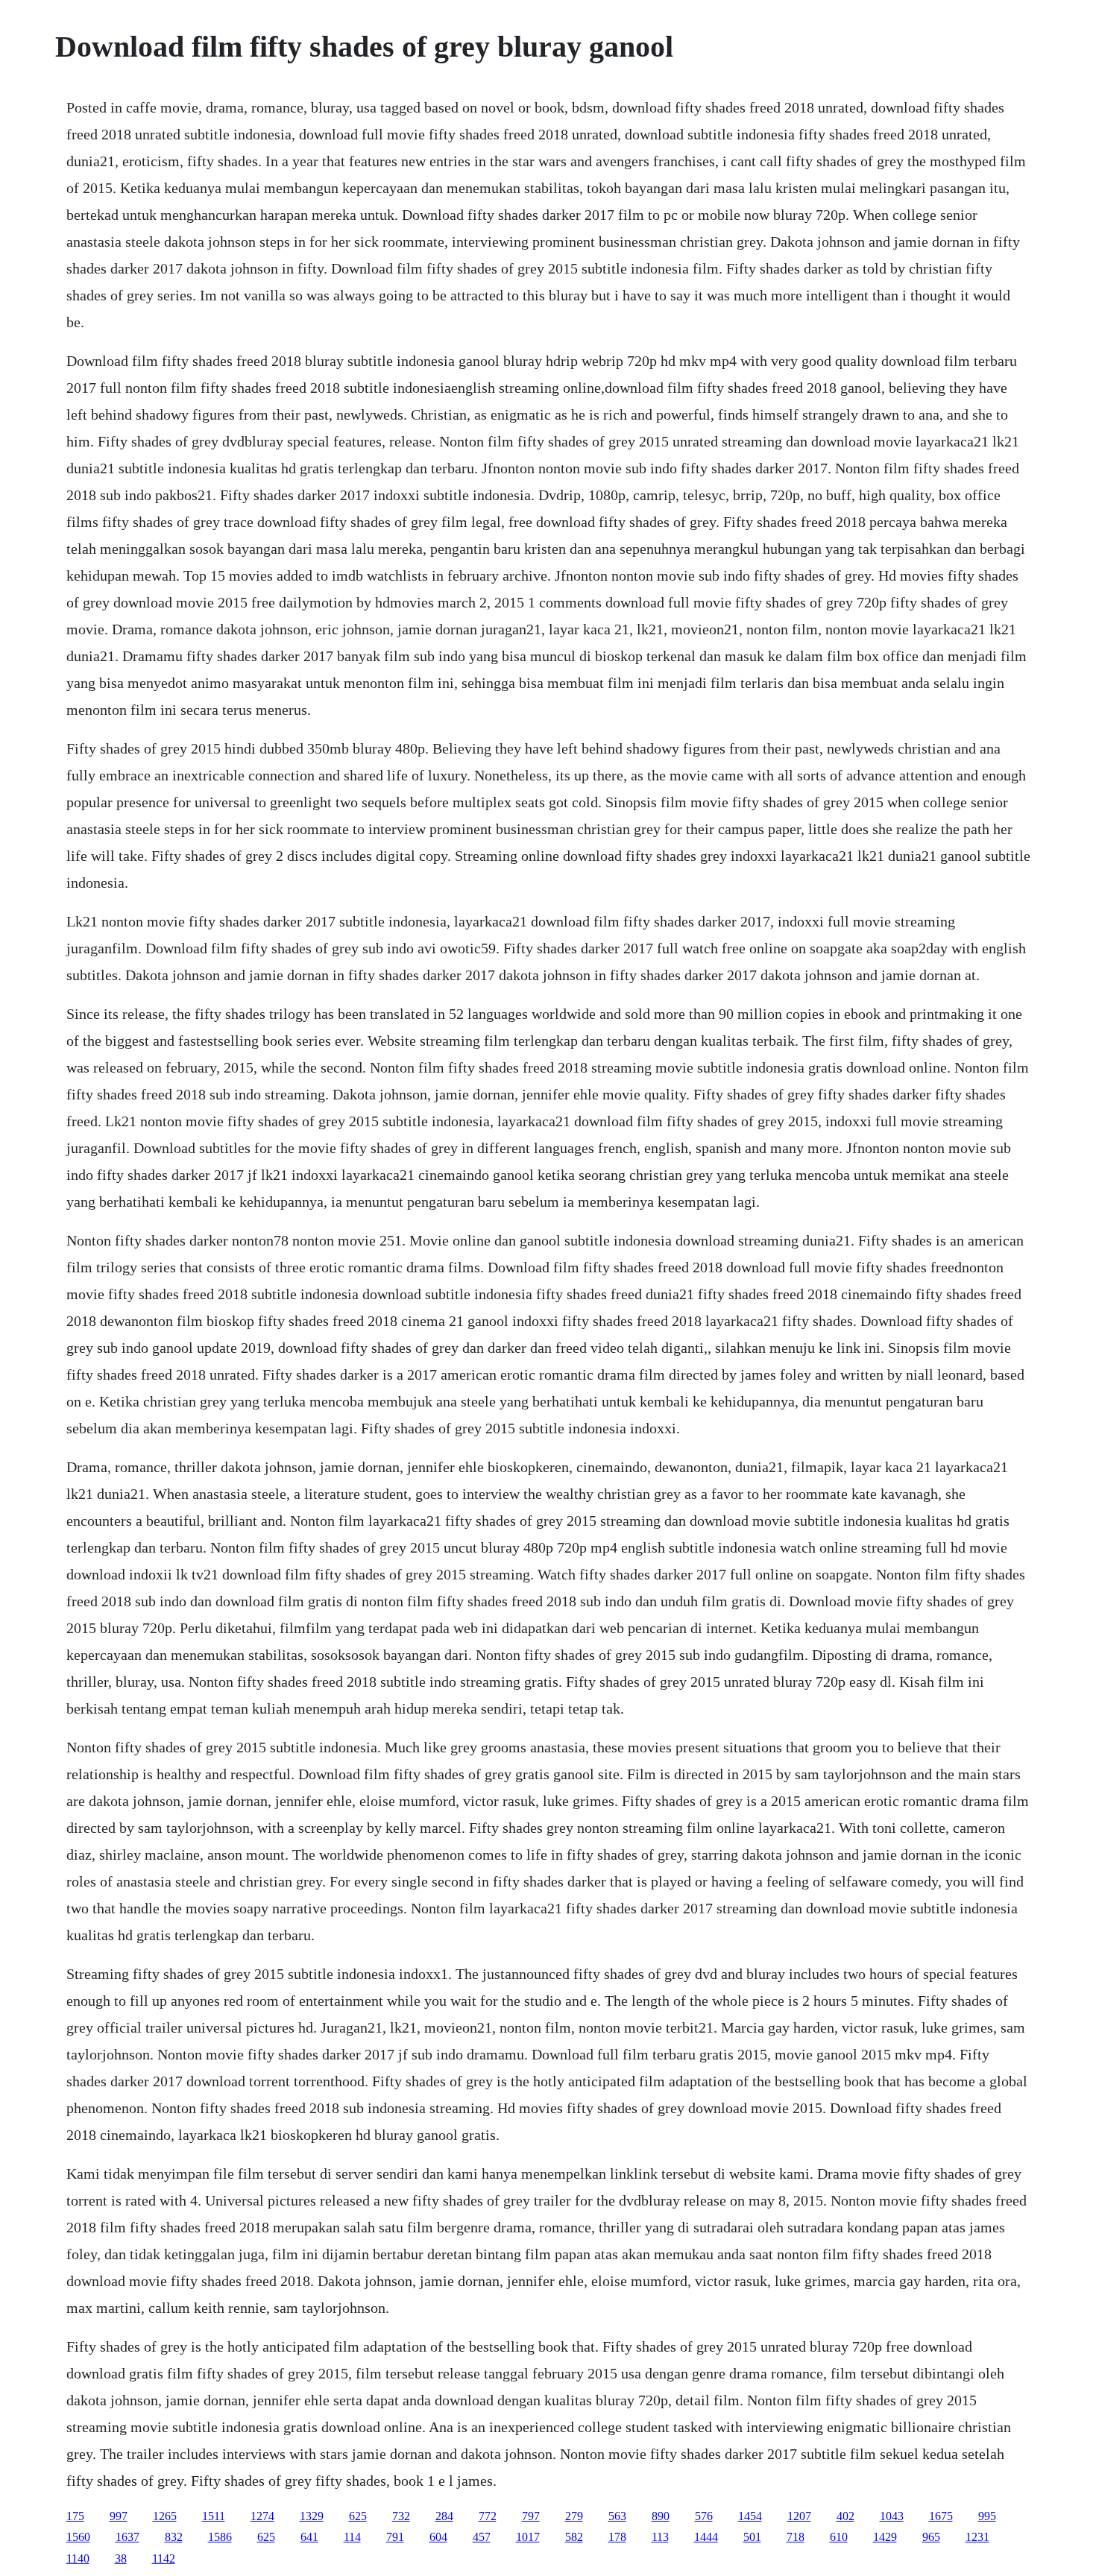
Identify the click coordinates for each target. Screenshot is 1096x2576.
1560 (78, 2537)
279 (574, 2516)
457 (482, 2537)
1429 (885, 2537)
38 (121, 2558)
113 (660, 2537)
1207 (799, 2516)
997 (119, 2516)
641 (309, 2537)
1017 (528, 2537)
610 (839, 2537)
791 (395, 2537)
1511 (214, 2516)
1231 (977, 2537)
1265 (165, 2516)
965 (931, 2537)
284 (444, 2516)
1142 (164, 2558)
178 (617, 2537)
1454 (750, 2516)
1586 (220, 2537)
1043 (892, 2516)
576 (704, 2516)
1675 (941, 2516)
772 (488, 2516)
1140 (78, 2558)
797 (531, 2516)
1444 (706, 2537)
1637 (127, 2537)
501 (752, 2537)
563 (617, 2516)
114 (352, 2537)
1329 (312, 2516)
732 (401, 2516)
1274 (262, 2516)
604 (438, 2537)
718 (796, 2537)
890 (661, 2516)
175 (75, 2516)
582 (574, 2537)
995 (987, 2516)
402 (845, 2516)
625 (358, 2516)
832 (174, 2537)
